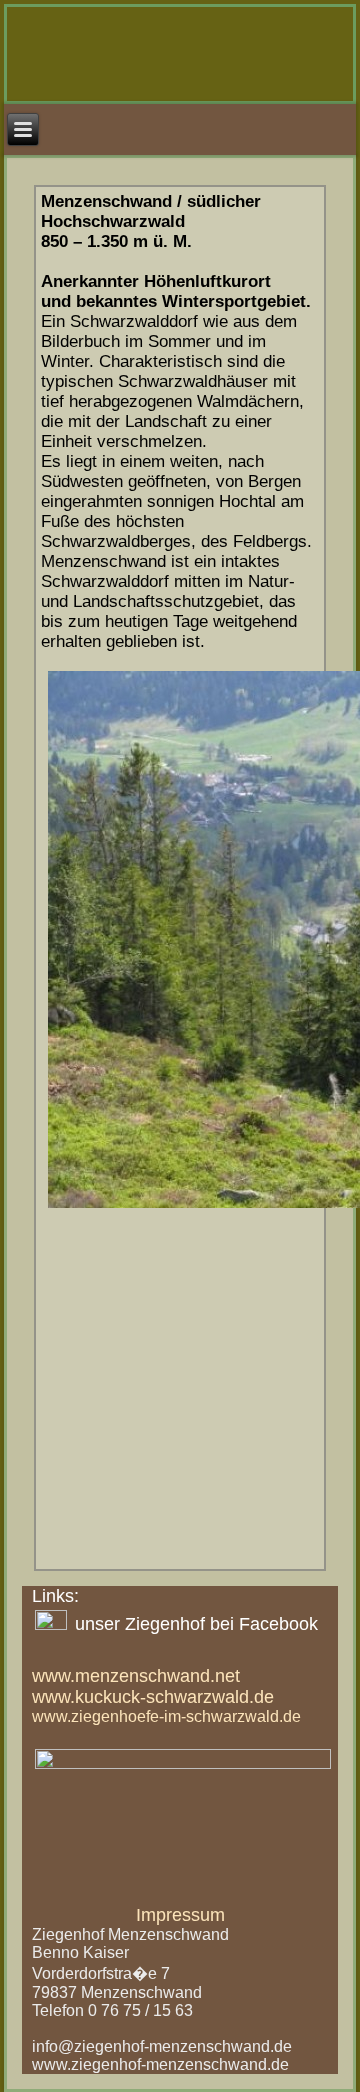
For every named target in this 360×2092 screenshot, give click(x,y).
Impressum (180, 1915)
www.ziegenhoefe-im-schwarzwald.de (166, 1716)
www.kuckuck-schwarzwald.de (153, 1697)
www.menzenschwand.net (136, 1676)
